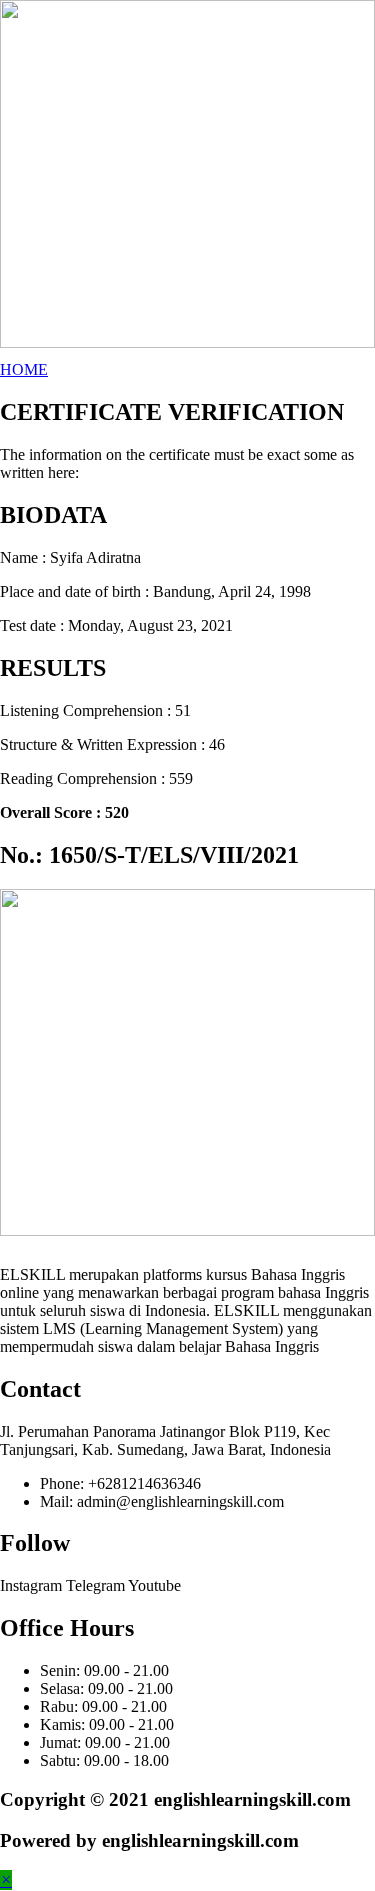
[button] (24, 369)
